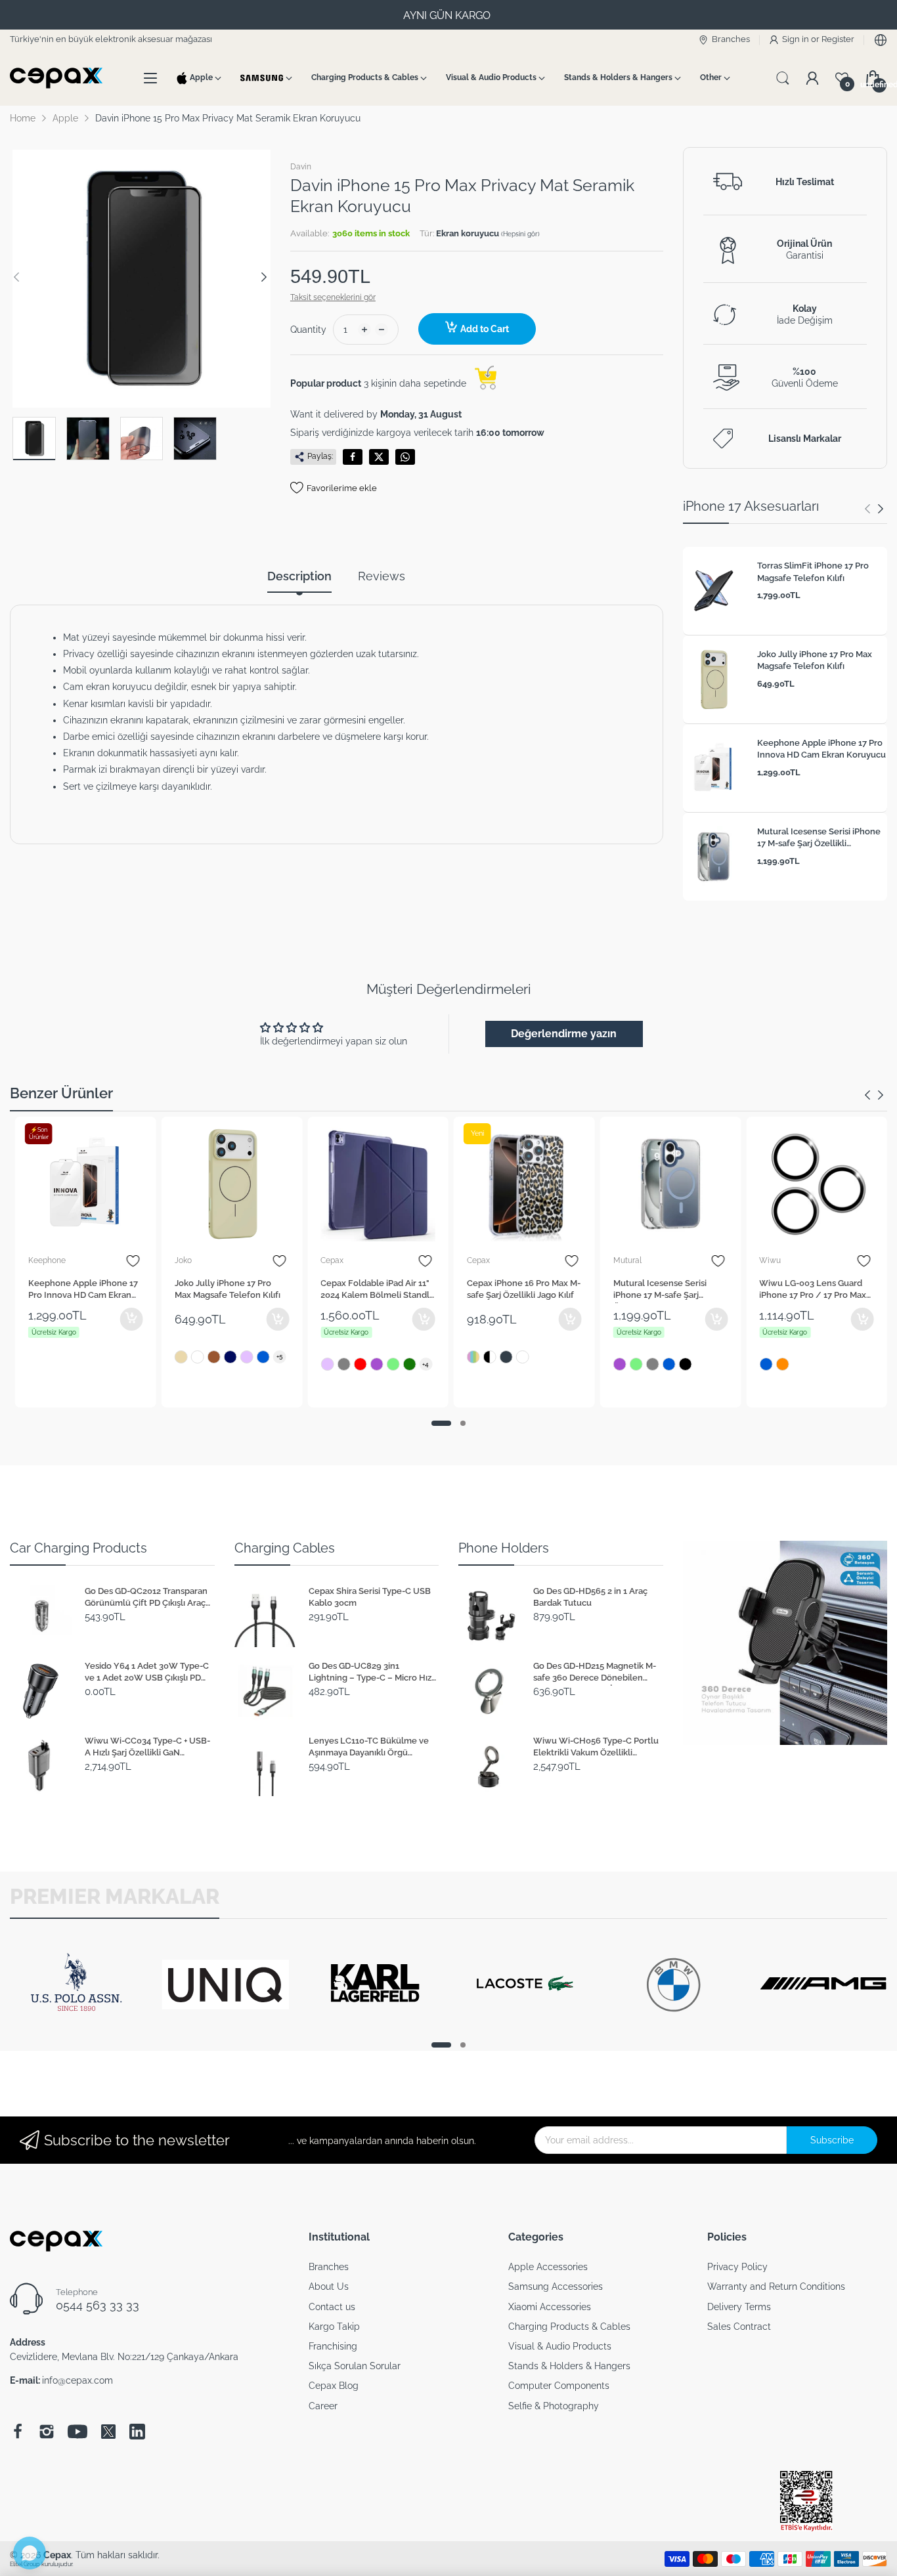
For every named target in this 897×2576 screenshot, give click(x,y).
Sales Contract (739, 2327)
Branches (329, 2267)
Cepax (332, 1260)
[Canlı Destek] (30, 2553)
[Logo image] (76, 2027)
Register (838, 39)
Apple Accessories (548, 2267)
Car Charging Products (78, 1548)
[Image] (785, 1643)
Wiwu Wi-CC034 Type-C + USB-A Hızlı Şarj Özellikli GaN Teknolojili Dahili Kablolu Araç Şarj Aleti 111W (147, 1748)
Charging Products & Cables (569, 2327)
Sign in (797, 39)
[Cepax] (59, 78)
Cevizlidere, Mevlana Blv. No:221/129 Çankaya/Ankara (124, 2357)
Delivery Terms (739, 2307)
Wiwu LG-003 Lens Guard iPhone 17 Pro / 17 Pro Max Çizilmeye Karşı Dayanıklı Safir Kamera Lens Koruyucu (816, 1291)
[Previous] (264, 277)
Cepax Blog (334, 2386)
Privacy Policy (737, 2267)
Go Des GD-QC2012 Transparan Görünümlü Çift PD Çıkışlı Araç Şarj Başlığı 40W (146, 1599)
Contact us (332, 2307)
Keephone (47, 1260)
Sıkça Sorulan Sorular (355, 2366)
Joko (183, 1260)
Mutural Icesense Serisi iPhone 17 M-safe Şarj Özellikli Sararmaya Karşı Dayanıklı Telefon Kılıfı (819, 839)
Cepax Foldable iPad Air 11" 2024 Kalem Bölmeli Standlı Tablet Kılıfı (376, 1291)
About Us (329, 2286)
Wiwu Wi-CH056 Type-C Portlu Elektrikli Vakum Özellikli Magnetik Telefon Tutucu (596, 1748)
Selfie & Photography (554, 2406)
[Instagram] (47, 2432)
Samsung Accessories (556, 2286)
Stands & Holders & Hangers (569, 2366)
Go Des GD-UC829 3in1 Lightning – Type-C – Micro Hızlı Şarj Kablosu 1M (372, 1673)
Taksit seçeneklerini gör (333, 297)
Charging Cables (285, 1548)
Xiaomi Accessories (550, 2307)
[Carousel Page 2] (463, 1423)
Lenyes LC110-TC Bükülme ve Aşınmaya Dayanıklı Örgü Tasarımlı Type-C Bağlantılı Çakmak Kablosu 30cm (369, 1748)
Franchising (333, 2346)
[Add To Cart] (132, 1319)
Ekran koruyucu (469, 233)
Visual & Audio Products (560, 2346)
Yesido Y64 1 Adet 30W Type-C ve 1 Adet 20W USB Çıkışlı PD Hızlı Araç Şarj (147, 1673)
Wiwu (770, 1260)
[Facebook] (353, 457)
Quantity (308, 330)
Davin (301, 167)
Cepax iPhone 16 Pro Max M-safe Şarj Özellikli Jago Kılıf (524, 1289)
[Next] (16, 277)
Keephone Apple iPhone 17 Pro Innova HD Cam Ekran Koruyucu (821, 749)
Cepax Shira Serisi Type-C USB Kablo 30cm (370, 1597)
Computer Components (559, 2386)
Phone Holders (504, 1548)
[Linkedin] (137, 2432)
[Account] (812, 78)
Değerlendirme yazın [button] (564, 1034)
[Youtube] (77, 2432)
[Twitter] (379, 457)
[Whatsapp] (405, 457)
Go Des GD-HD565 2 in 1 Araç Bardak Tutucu (590, 1597)
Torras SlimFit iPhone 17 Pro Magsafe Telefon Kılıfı (813, 571)
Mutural (627, 1260)
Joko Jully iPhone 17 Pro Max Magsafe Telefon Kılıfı (815, 660)
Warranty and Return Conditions (776, 2286)
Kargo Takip (334, 2327)
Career (323, 2406)
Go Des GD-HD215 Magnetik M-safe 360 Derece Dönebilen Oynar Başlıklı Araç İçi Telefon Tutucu (595, 1673)
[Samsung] (262, 78)
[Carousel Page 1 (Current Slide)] (441, 1423)
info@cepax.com (77, 2380)
